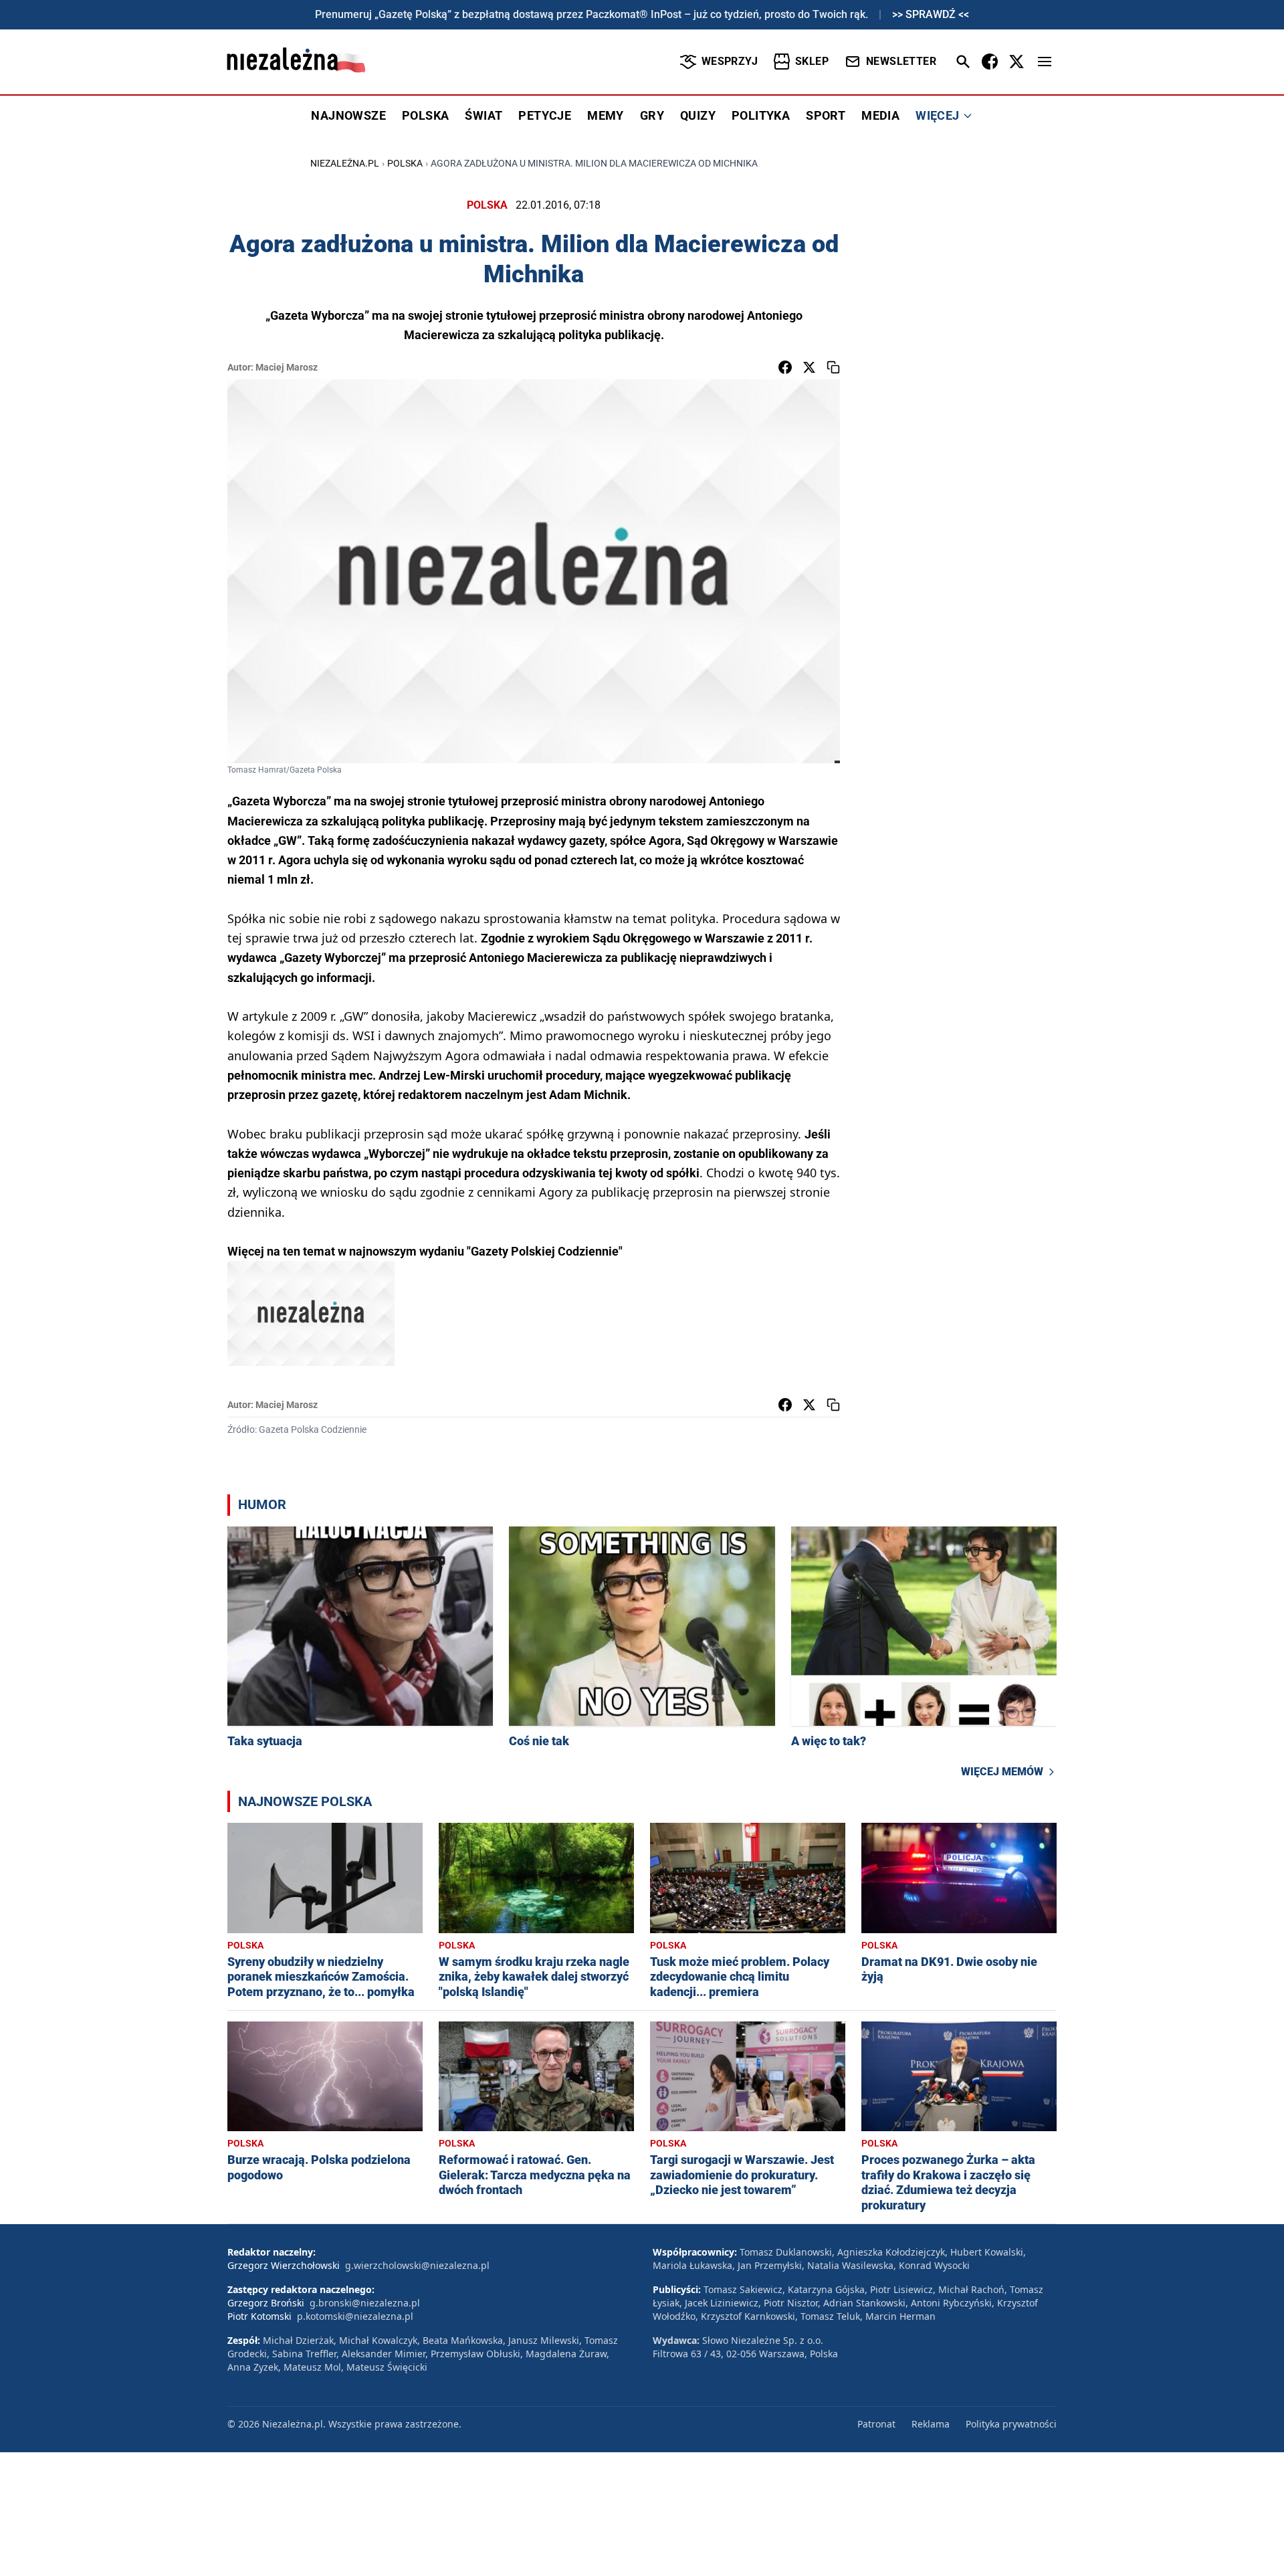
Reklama (931, 2424)
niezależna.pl (345, 163)
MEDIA (880, 115)
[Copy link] (833, 367)
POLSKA (425, 115)
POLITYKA (761, 115)
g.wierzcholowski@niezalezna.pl (417, 2265)
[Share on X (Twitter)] (809, 367)
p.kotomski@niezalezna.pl (355, 2316)
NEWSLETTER (901, 61)
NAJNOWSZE (348, 115)
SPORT (826, 115)
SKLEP (812, 61)
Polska (405, 163)
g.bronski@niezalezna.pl (365, 2303)
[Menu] (1045, 62)
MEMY (606, 115)
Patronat (876, 2424)
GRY (652, 115)
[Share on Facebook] (785, 367)
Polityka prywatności (1011, 2424)
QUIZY (698, 115)
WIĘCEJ (937, 115)
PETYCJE (545, 115)
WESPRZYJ (730, 61)
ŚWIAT (484, 115)
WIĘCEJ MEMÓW (1002, 1772)
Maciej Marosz (287, 367)
